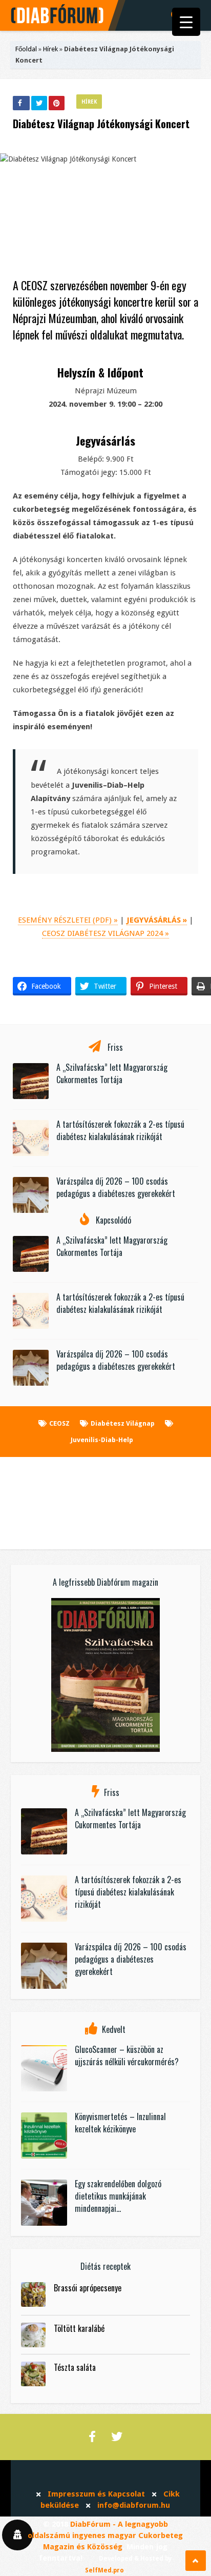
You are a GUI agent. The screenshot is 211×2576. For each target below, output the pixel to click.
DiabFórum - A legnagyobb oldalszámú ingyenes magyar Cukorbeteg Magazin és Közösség (105, 2535)
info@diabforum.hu (134, 2505)
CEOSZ (59, 1423)
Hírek (50, 49)
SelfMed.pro (104, 2570)
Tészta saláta (75, 2367)
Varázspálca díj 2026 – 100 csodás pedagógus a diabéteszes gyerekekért (116, 1187)
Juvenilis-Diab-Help (102, 1440)
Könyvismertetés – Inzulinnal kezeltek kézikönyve (120, 2123)
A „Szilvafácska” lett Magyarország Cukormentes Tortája (112, 1073)
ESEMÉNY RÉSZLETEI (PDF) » (68, 920)
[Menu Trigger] (186, 22)
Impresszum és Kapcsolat (96, 2494)
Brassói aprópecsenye (88, 2288)
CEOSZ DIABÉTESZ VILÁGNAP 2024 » (105, 933)
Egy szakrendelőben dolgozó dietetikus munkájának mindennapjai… (118, 2196)
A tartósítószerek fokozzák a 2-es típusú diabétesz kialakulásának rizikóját (120, 1130)
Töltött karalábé (79, 2328)
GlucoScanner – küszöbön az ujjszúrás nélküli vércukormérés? (127, 2055)
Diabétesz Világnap (123, 1423)
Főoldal (26, 49)
